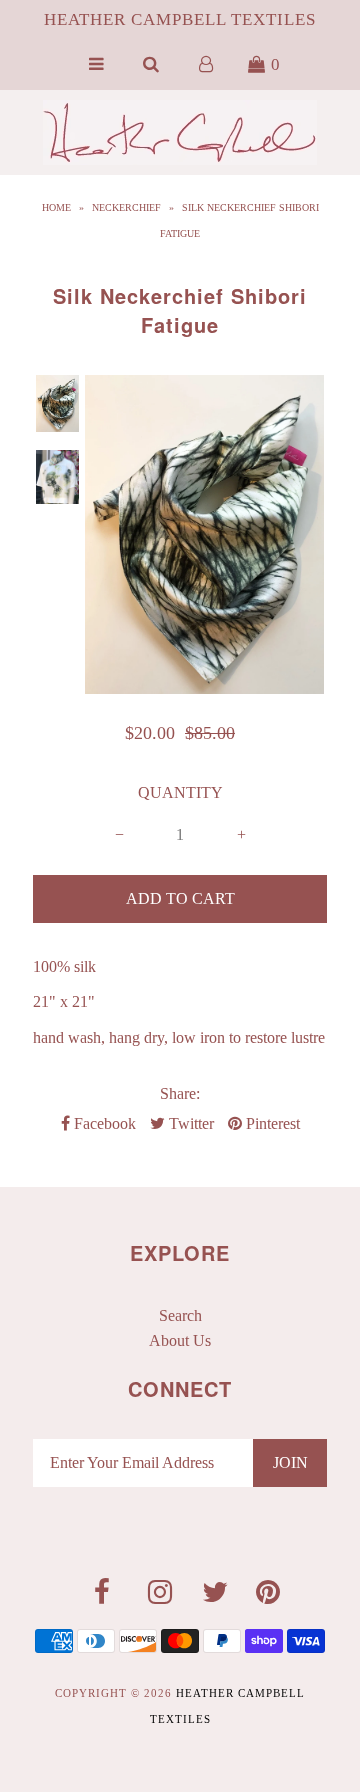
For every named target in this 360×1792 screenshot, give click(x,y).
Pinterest (271, 1123)
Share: (180, 1093)
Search (180, 1315)
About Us (180, 1340)
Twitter (189, 1123)
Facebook (103, 1123)
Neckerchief (126, 207)
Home (56, 207)
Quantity (180, 792)
